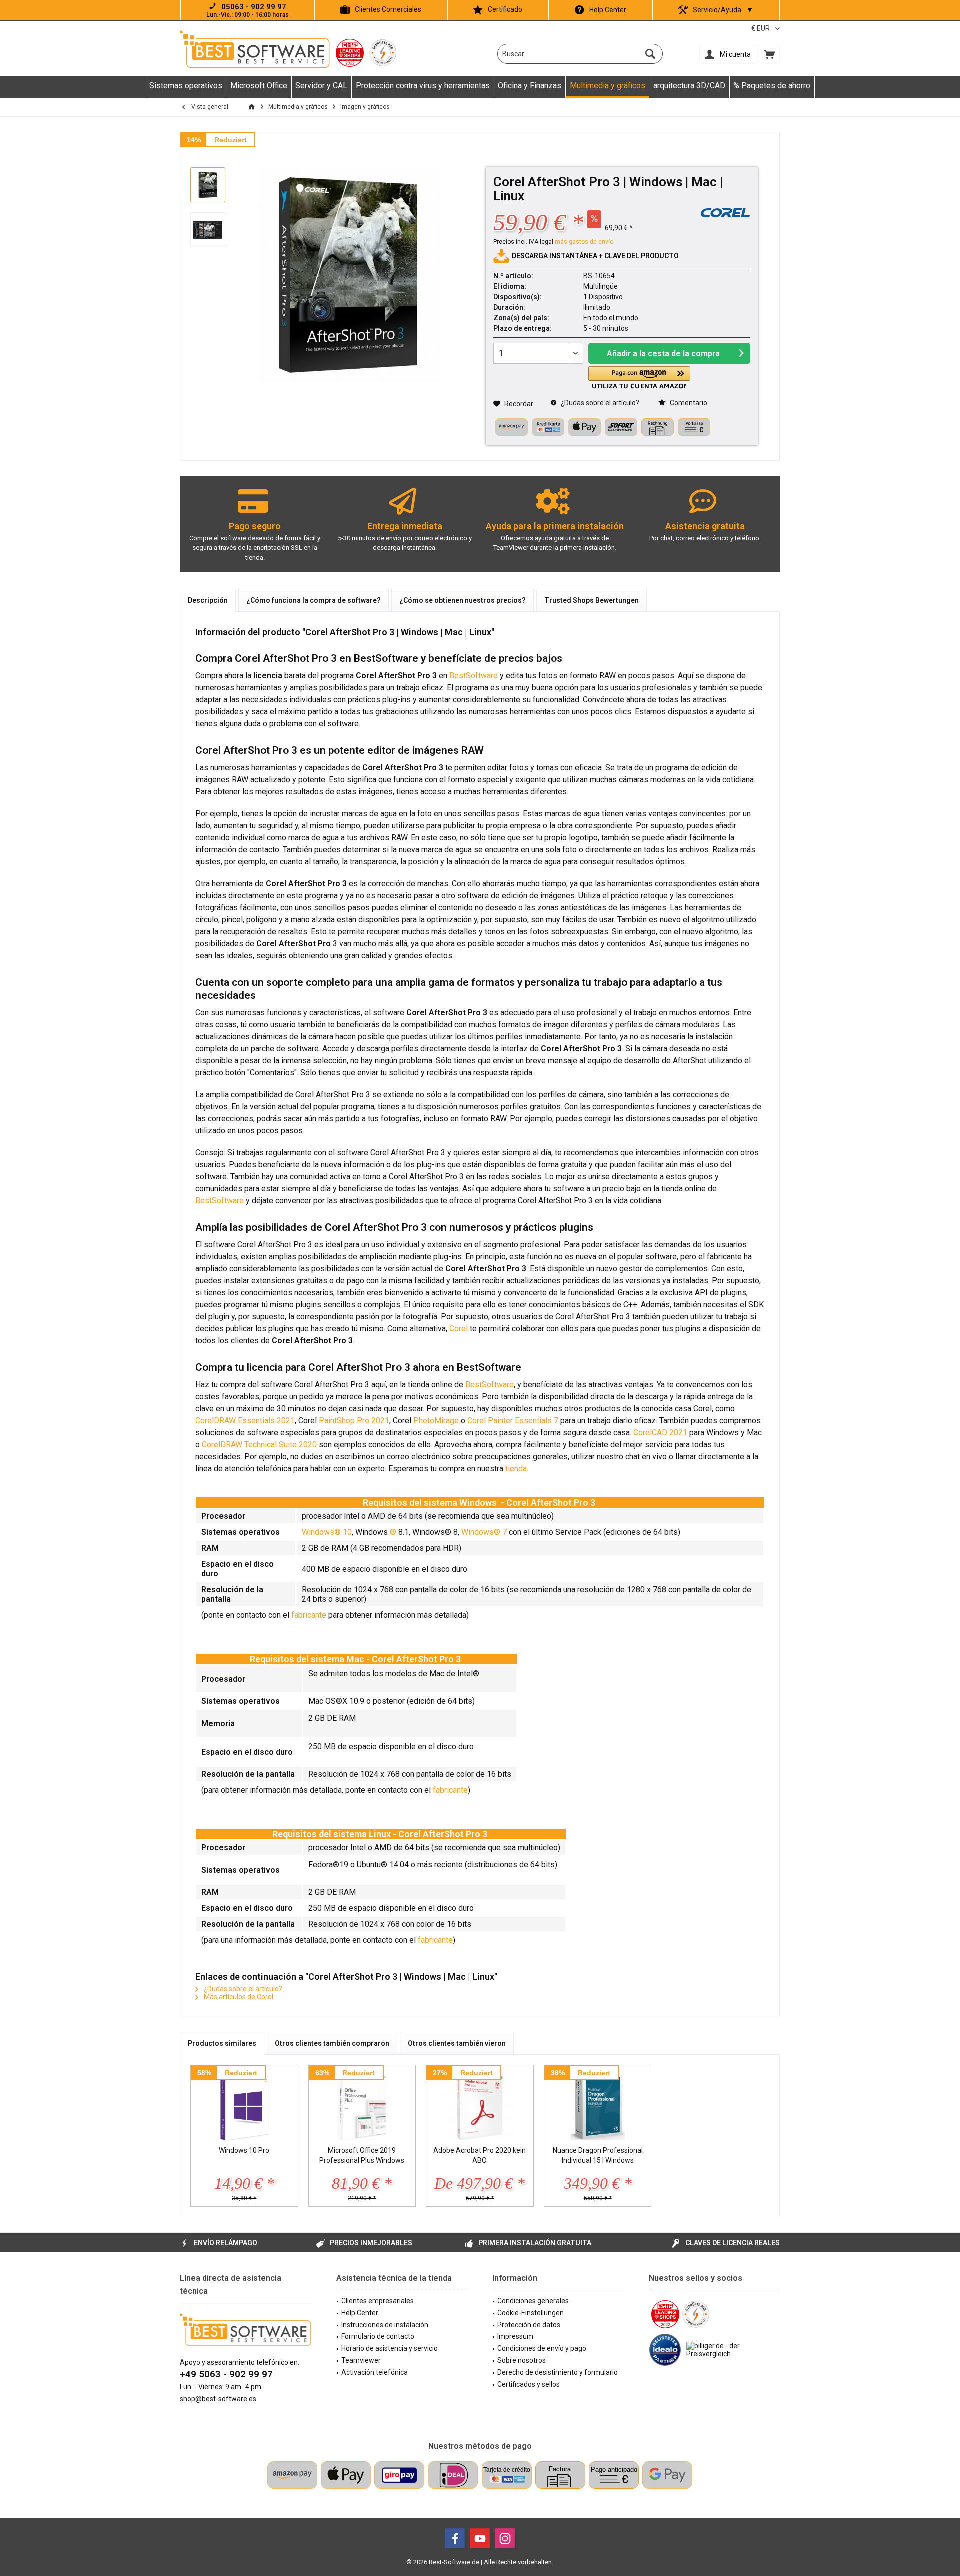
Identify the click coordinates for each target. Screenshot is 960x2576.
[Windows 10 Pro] (244, 2105)
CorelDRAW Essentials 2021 (245, 1421)
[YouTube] (480, 2538)
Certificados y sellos (529, 2384)
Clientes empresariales (378, 2301)
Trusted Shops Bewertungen (592, 600)
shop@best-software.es (218, 2399)
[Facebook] (455, 2538)
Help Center (608, 10)
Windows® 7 (484, 1532)
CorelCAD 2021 (660, 1433)
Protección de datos (529, 2325)
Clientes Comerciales (388, 9)
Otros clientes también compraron (332, 2043)
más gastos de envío (584, 242)
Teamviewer (361, 2360)
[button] (639, 378)
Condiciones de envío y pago (542, 2348)
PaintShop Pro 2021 (354, 1421)
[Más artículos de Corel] (725, 213)
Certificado (505, 9)
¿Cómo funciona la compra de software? (314, 600)
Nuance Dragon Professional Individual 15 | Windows (598, 2155)
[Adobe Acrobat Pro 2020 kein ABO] (480, 2105)
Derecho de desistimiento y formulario (558, 2372)
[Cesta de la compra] (769, 54)
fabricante (309, 1615)
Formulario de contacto (378, 2336)
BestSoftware (474, 676)
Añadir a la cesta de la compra (663, 354)
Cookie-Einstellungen (531, 2313)
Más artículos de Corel (238, 1997)
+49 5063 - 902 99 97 (226, 2374)
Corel (459, 1329)
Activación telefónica (375, 2372)
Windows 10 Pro (244, 2150)
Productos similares (222, 2043)
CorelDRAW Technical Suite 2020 (259, 1445)
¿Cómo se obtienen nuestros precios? (463, 600)
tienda (516, 1469)
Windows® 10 (327, 1532)
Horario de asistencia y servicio (390, 2348)
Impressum (515, 2336)
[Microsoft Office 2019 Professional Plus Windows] (362, 2105)
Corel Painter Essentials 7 (513, 1421)
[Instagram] (505, 2538)
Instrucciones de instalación (385, 2325)
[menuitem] (769, 54)
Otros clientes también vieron (457, 2043)
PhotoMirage (436, 1421)
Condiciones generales (533, 2301)
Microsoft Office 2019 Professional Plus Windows (362, 2155)
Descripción (208, 600)
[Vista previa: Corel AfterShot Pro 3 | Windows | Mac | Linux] (208, 185)
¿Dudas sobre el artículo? (599, 403)
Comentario (688, 403)
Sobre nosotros (522, 2360)
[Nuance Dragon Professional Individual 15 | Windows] (598, 2105)
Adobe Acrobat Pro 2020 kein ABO (480, 2155)
